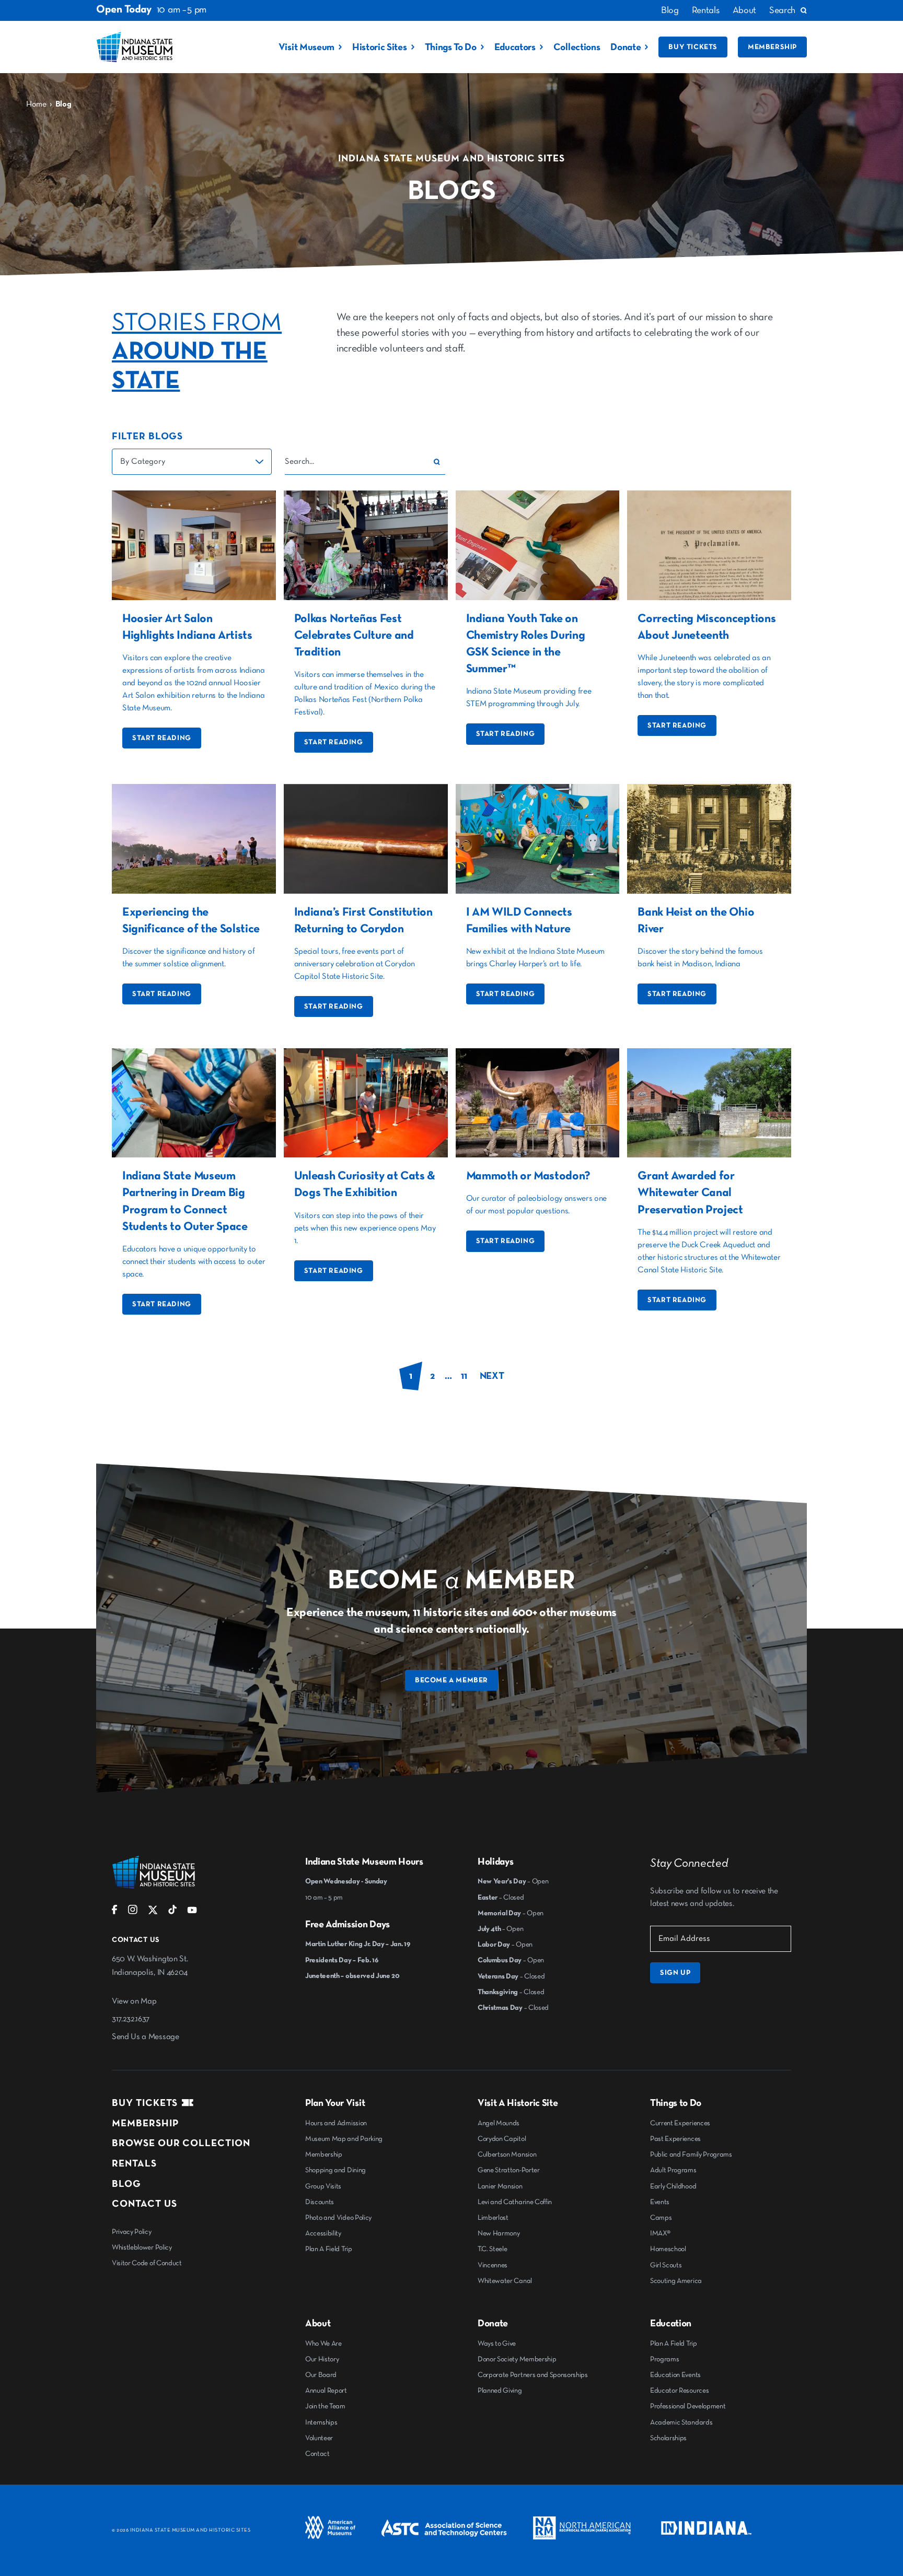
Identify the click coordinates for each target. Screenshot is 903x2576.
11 (464, 1376)
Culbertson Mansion (507, 2155)
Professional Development (688, 2406)
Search (782, 10)
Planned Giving (500, 2391)
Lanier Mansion (500, 2186)
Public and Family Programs (691, 2155)
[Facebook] (115, 1912)
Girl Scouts (666, 2265)
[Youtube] (192, 1912)
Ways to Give (497, 2344)
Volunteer (319, 2438)
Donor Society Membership (517, 2359)
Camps (661, 2218)
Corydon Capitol (502, 2139)
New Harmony (499, 2233)
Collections (577, 47)
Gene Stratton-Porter (509, 2170)
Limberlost (493, 2218)
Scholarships (668, 2438)
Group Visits (323, 2186)
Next (492, 1376)
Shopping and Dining (335, 2170)
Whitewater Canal (505, 2281)
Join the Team (325, 2406)
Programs (664, 2359)
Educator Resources (679, 2391)
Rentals (706, 10)
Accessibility (323, 2233)
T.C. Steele (492, 2249)
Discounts (320, 2202)
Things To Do (451, 47)
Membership (772, 47)
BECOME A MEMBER (451, 1680)
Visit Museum (306, 47)
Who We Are (323, 2344)
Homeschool (668, 2249)
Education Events (675, 2375)
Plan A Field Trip (329, 2249)
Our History (322, 2359)
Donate (626, 47)
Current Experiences (680, 2123)
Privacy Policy (132, 2232)
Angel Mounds (499, 2123)
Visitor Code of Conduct (147, 2263)
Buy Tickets (693, 47)
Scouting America (676, 2281)
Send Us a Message (146, 2037)
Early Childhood (673, 2186)
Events (660, 2202)
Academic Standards (681, 2422)
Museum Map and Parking (344, 2139)
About (744, 10)
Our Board (321, 2375)
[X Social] (153, 1912)
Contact (317, 2454)
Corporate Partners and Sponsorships (533, 2375)
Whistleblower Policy (142, 2247)
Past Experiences (675, 2139)
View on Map (134, 2001)
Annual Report (326, 2391)
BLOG (126, 2184)
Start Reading (162, 738)
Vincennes (493, 2265)
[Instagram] (133, 1912)
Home (36, 104)
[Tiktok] (172, 1912)
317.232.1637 (131, 2019)
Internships (321, 2422)
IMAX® (660, 2233)
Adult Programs (673, 2170)
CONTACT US (144, 2204)
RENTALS (134, 2164)
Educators (515, 47)
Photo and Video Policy (338, 2218)
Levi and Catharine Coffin (515, 2202)
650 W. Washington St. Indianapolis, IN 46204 (150, 1966)
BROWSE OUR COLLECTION (181, 2143)
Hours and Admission (336, 2123)
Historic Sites (380, 47)
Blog (670, 10)
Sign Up (675, 1973)
